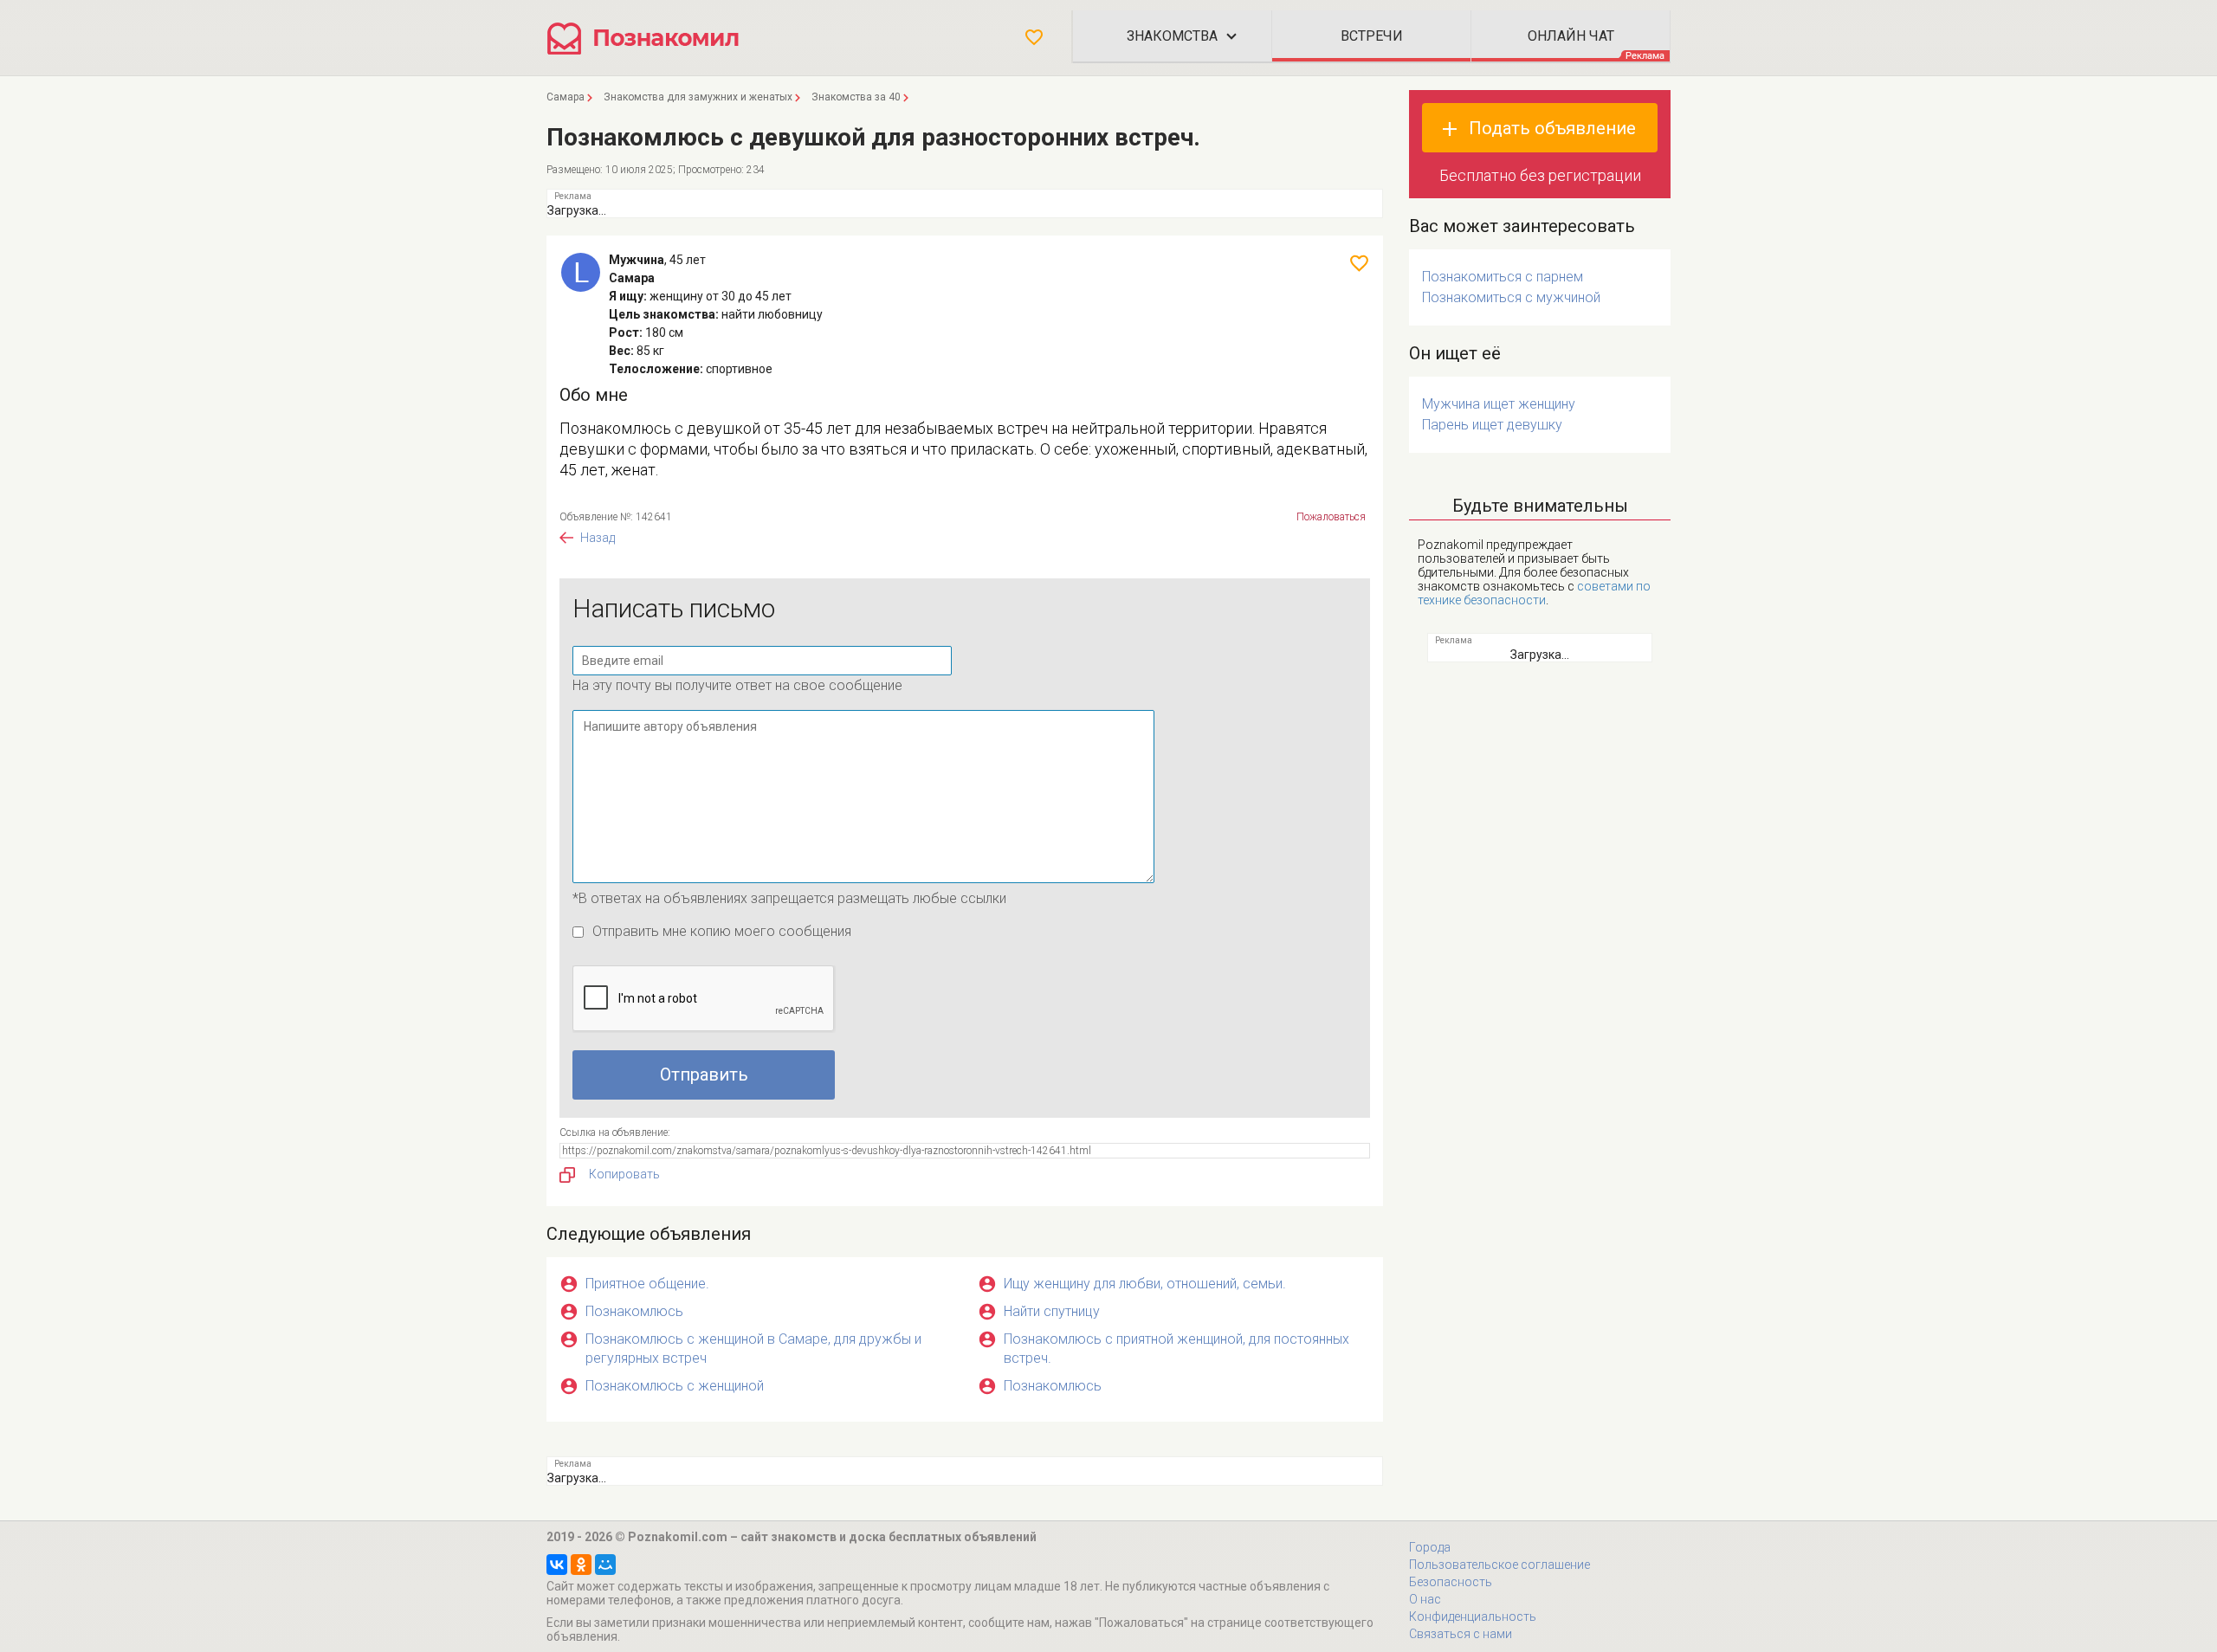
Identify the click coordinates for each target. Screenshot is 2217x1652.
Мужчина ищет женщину (1499, 404)
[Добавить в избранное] (1359, 263)
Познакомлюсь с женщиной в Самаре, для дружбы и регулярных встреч (753, 1349)
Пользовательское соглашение (1500, 1565)
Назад (598, 538)
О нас (1425, 1599)
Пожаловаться (1331, 517)
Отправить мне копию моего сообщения (722, 931)
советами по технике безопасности (1534, 593)
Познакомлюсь (634, 1311)
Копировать (624, 1174)
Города (1430, 1547)
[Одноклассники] (581, 1565)
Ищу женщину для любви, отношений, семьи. (1145, 1284)
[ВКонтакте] (557, 1565)
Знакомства (1172, 36)
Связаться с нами (1461, 1634)
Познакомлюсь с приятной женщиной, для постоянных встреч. (1176, 1349)
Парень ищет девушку (1492, 425)
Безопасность (1451, 1582)
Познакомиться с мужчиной (1511, 297)
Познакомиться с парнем (1503, 277)
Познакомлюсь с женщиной (675, 1386)
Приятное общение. (647, 1284)
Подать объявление (1552, 128)
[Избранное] (1034, 37)
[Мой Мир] (605, 1565)
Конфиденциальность (1473, 1617)
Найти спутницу (1052, 1311)
